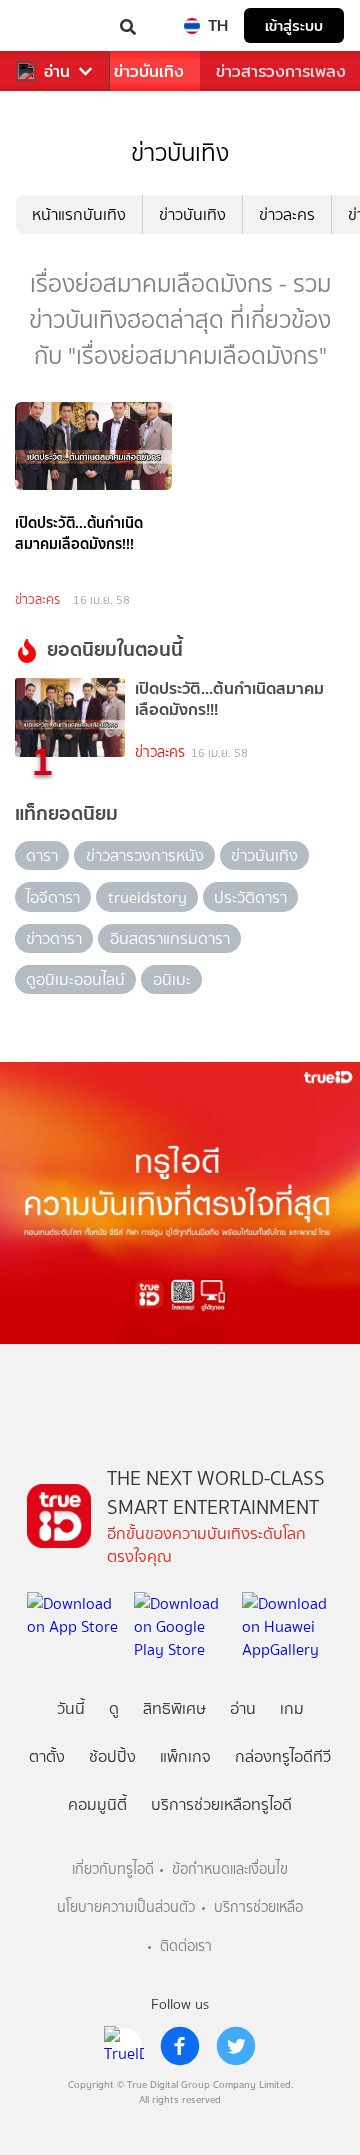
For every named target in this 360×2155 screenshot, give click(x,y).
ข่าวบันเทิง (149, 71)
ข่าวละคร (287, 214)
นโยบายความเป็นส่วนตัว (126, 1907)
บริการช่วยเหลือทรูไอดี (221, 1804)
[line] (124, 2046)
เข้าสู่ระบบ (294, 25)
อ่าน (57, 71)
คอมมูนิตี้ (97, 1804)
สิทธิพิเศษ (174, 1708)
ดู (114, 1708)
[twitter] (236, 2046)
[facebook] (180, 2046)
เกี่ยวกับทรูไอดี (113, 1869)
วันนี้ (71, 1708)
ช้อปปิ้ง (112, 1756)
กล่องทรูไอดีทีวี (283, 1756)
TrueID (56, 25)
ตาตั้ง (47, 1756)
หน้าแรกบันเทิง (79, 214)
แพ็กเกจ (185, 1756)
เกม (292, 1708)
